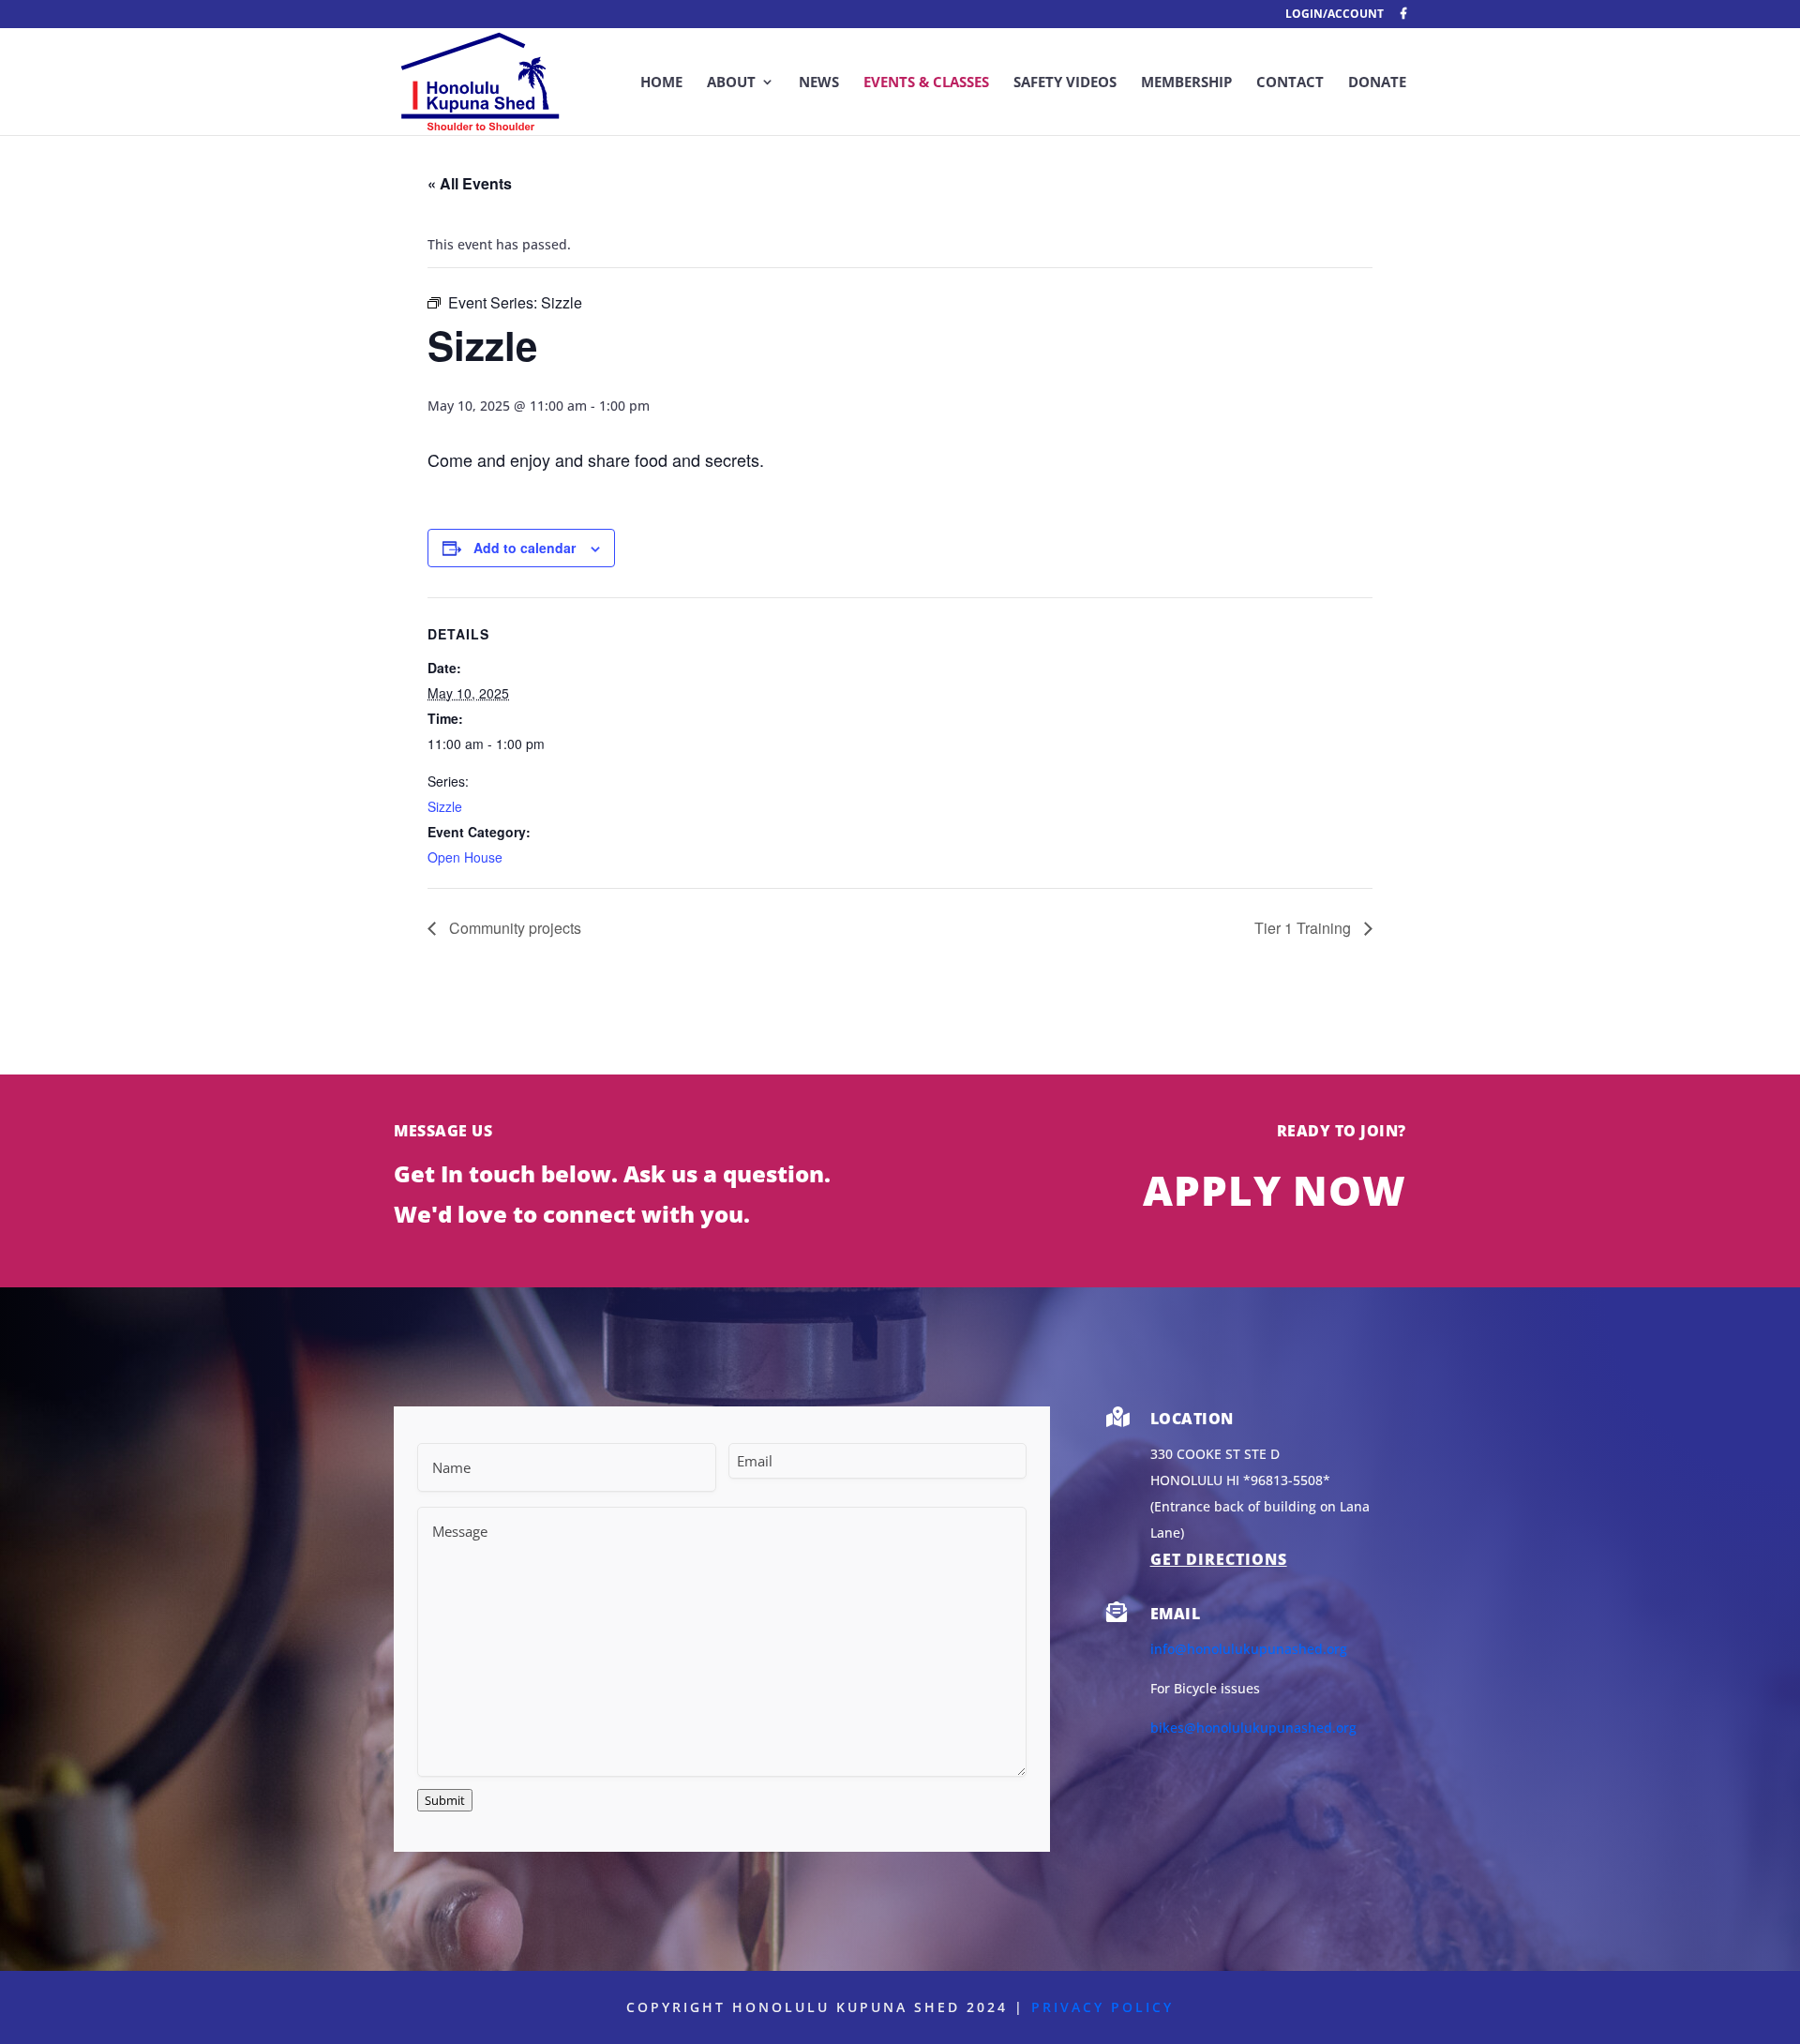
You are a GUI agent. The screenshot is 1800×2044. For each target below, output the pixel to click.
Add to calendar (525, 548)
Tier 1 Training (1305, 928)
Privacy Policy (1102, 2007)
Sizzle (445, 806)
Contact (1290, 83)
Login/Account (1335, 15)
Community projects (513, 928)
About (731, 83)
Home (661, 83)
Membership (1186, 83)
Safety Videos (1065, 83)
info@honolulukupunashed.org (1249, 1649)
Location (1192, 1419)
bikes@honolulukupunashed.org (1253, 1728)
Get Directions (1219, 1559)
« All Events (470, 183)
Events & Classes (926, 83)
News (819, 83)
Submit (445, 1800)
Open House (465, 857)
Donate (1377, 83)
